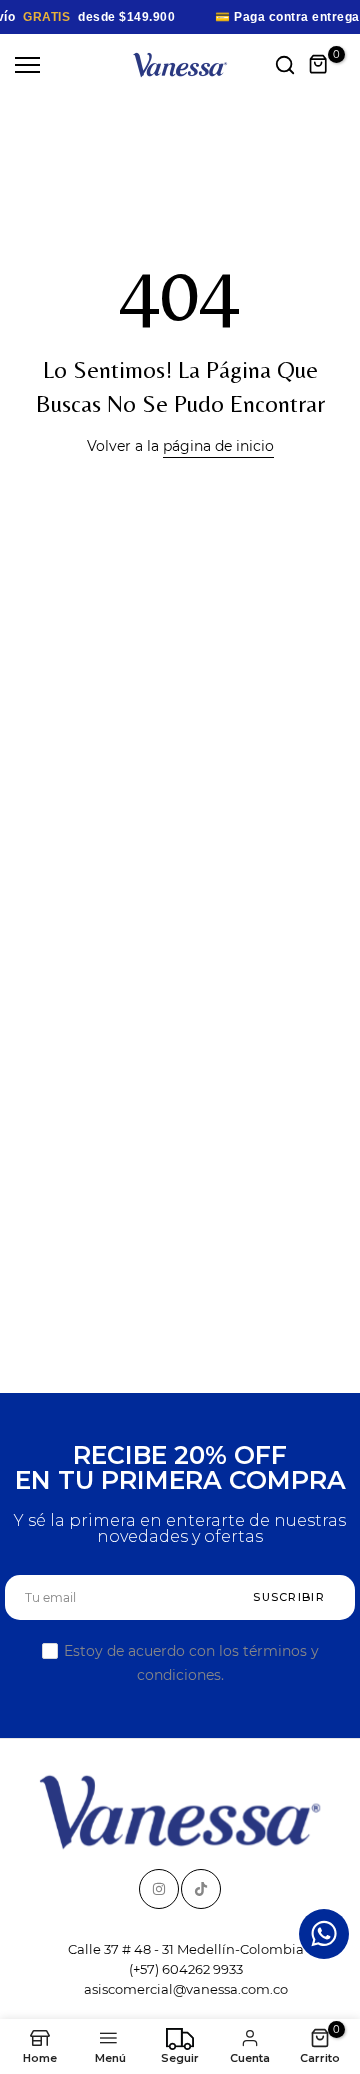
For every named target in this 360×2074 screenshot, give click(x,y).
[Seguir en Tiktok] (201, 1889)
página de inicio (218, 446)
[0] (319, 65)
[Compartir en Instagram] (159, 1889)
